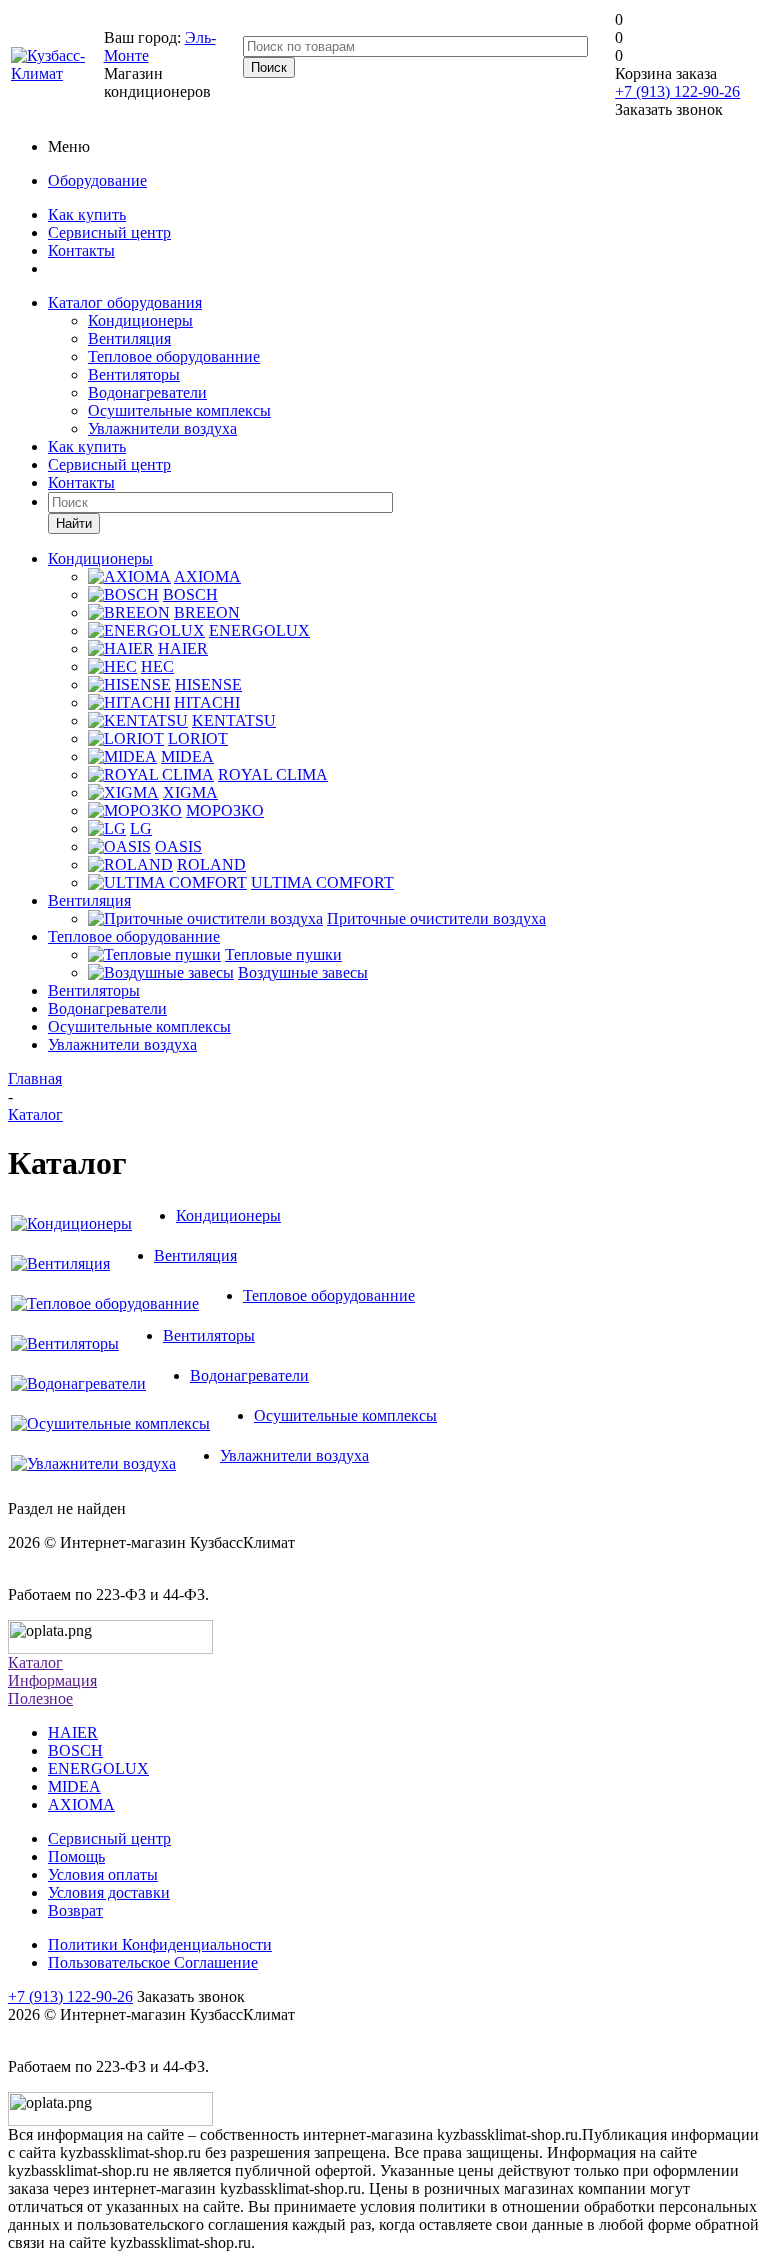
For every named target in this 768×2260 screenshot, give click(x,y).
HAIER (73, 1732)
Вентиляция (129, 338)
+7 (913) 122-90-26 (677, 91)
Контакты (81, 250)
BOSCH (75, 1750)
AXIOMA (81, 1804)
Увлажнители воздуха (162, 428)
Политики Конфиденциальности (160, 1944)
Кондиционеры (140, 320)
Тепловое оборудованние (174, 356)
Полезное (40, 1698)
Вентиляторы (134, 374)
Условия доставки (109, 1892)
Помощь (76, 1856)
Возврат (75, 1910)
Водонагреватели (147, 392)
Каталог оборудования (125, 302)
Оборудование (97, 180)
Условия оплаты (103, 1874)
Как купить (87, 214)
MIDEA (74, 1786)
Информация (52, 1680)
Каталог (35, 1662)
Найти (74, 523)
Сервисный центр (109, 232)
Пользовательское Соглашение (153, 1962)
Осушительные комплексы (179, 410)
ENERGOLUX (98, 1768)
